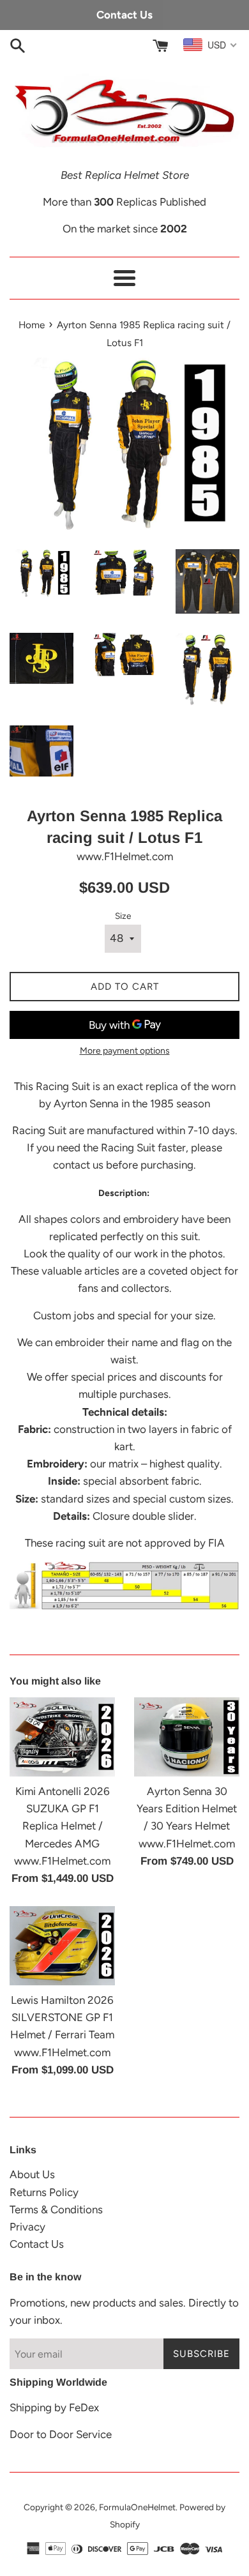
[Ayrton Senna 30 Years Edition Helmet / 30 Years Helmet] (187, 1737)
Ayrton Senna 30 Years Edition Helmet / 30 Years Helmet (187, 1808)
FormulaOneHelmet (137, 2507)
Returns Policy (44, 2192)
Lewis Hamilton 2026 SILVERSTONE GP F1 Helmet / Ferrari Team (62, 2017)
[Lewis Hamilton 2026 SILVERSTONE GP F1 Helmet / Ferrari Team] (62, 1946)
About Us (32, 2174)
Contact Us (37, 2244)
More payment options (125, 1051)
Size (123, 916)
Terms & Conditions (56, 2209)
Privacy (27, 2227)
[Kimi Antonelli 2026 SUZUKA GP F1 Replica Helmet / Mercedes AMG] (62, 1737)
